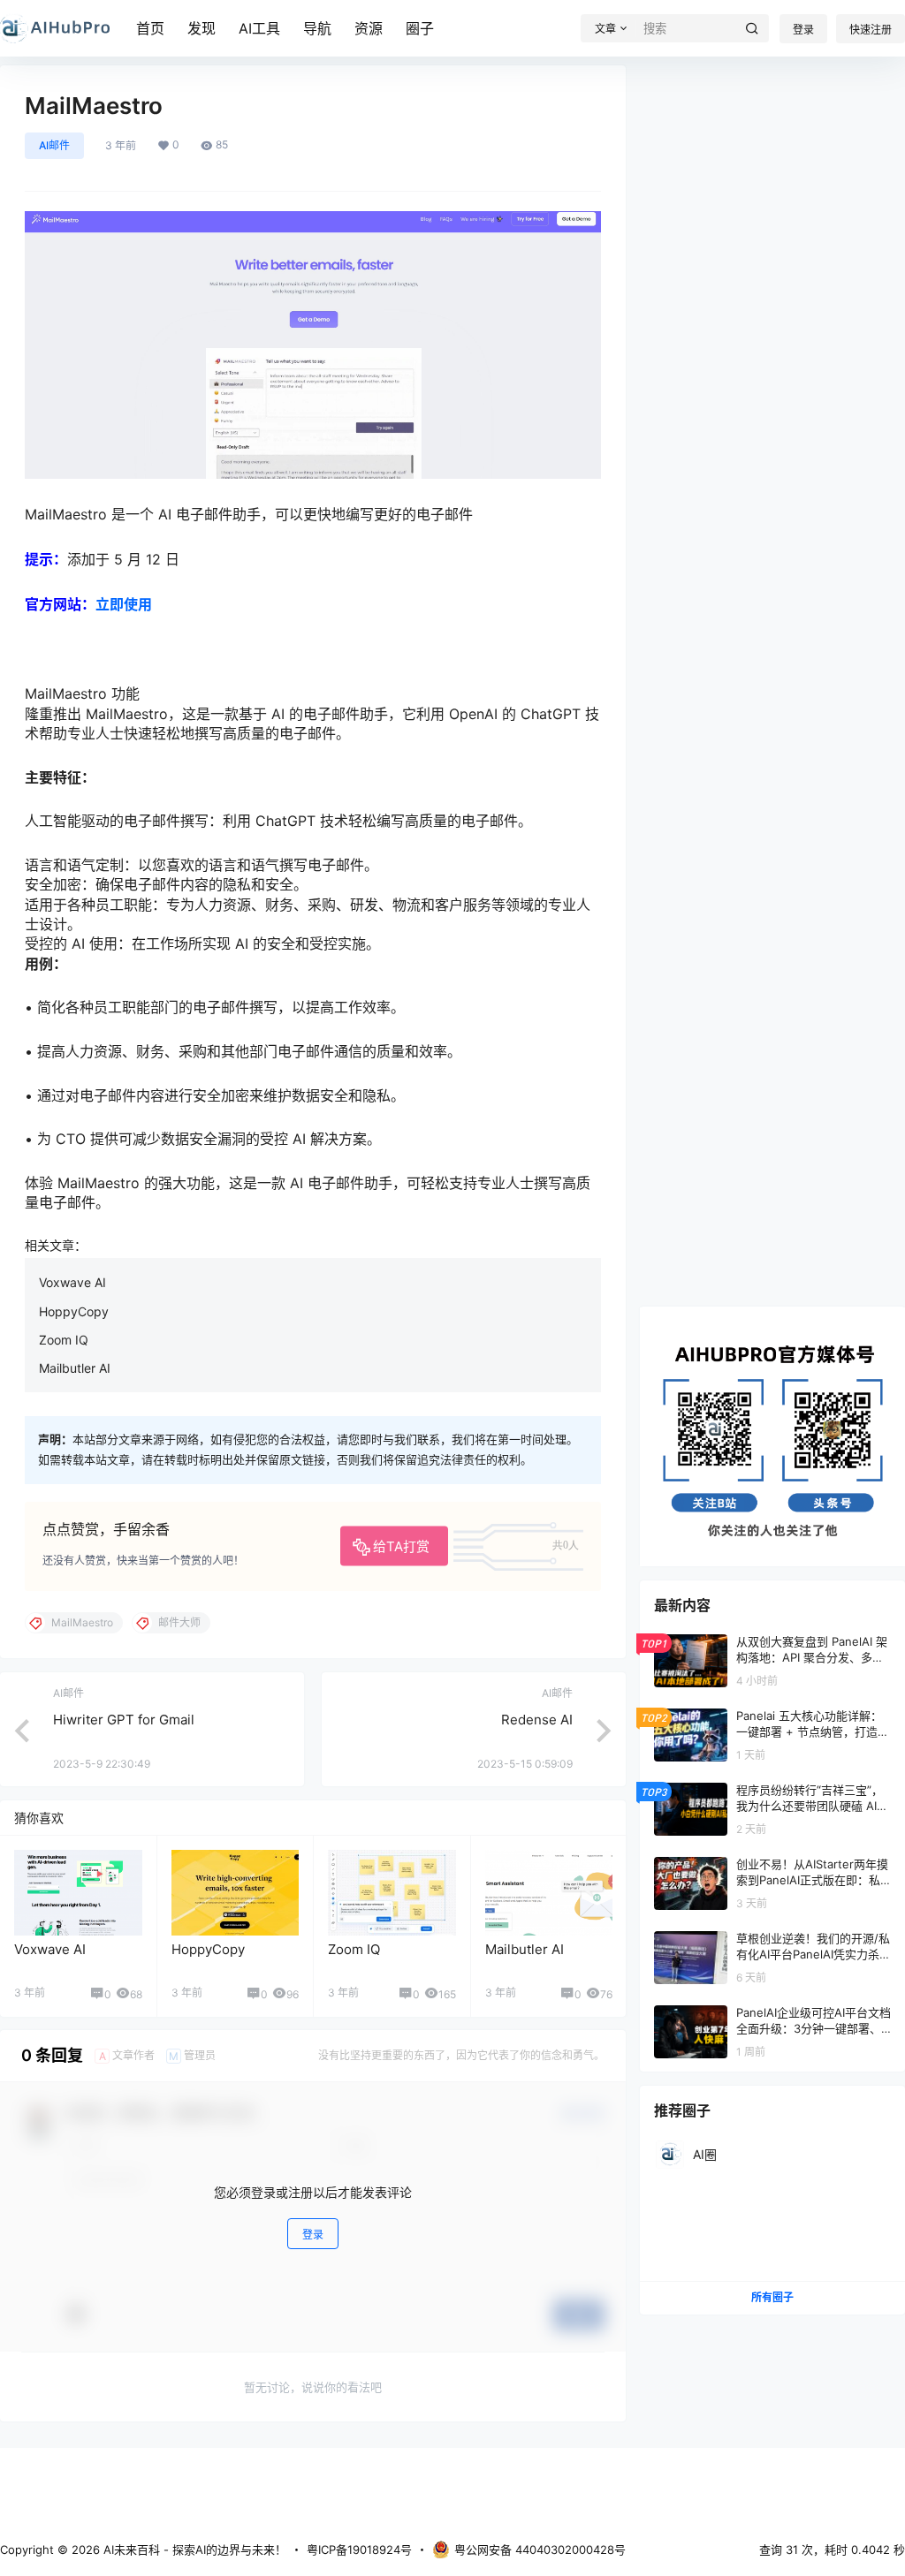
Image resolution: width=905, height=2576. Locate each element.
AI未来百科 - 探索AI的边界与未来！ (193, 2549)
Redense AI (537, 1720)
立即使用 (124, 604)
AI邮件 (54, 145)
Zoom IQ (64, 1340)
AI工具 (259, 28)
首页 (150, 28)
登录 (803, 30)
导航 (317, 28)
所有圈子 (772, 2297)
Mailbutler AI (75, 1368)
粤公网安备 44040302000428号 (540, 2549)
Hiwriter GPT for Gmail (124, 1720)
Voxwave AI (72, 1282)
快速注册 (871, 30)
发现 (202, 28)
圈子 (420, 28)
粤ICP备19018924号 (359, 2549)
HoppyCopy (74, 1311)
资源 (369, 28)
